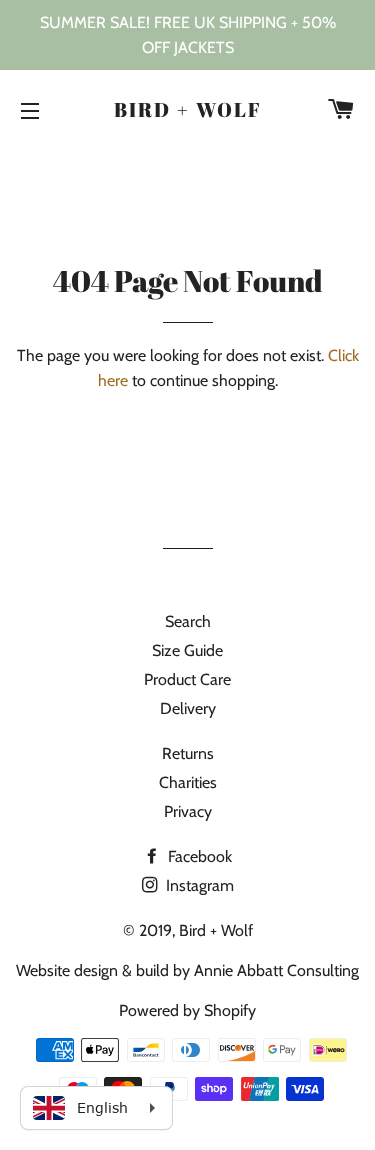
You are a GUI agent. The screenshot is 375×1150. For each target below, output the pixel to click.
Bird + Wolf (188, 109)
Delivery (188, 708)
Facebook (198, 856)
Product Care (187, 679)
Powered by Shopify (187, 1010)
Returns (188, 753)
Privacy (188, 811)
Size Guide (187, 650)
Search (188, 621)
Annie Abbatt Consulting (276, 970)
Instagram (198, 885)
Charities (188, 782)
